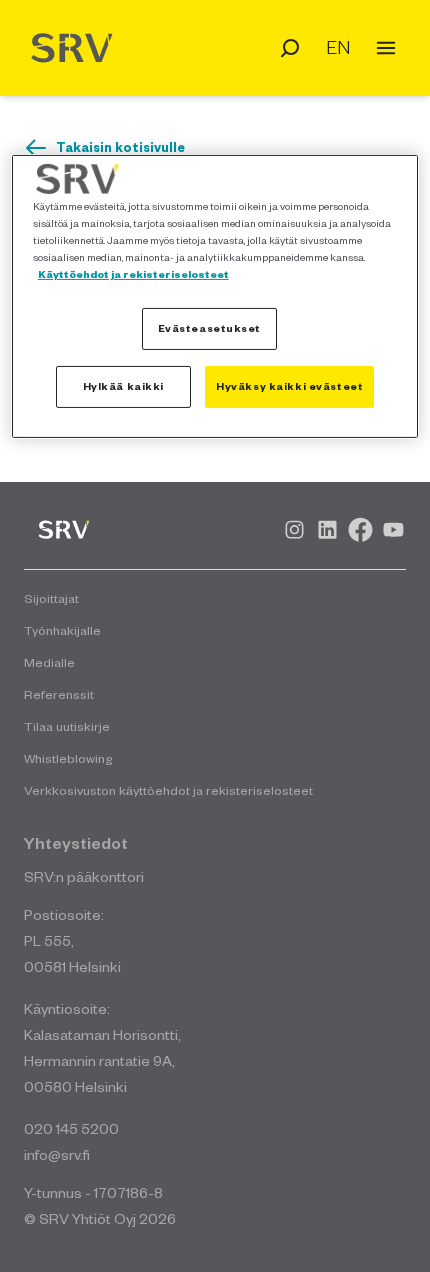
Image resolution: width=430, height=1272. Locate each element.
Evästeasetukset (210, 328)
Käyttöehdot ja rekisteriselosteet (133, 274)
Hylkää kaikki (123, 386)
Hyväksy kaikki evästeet (289, 386)
